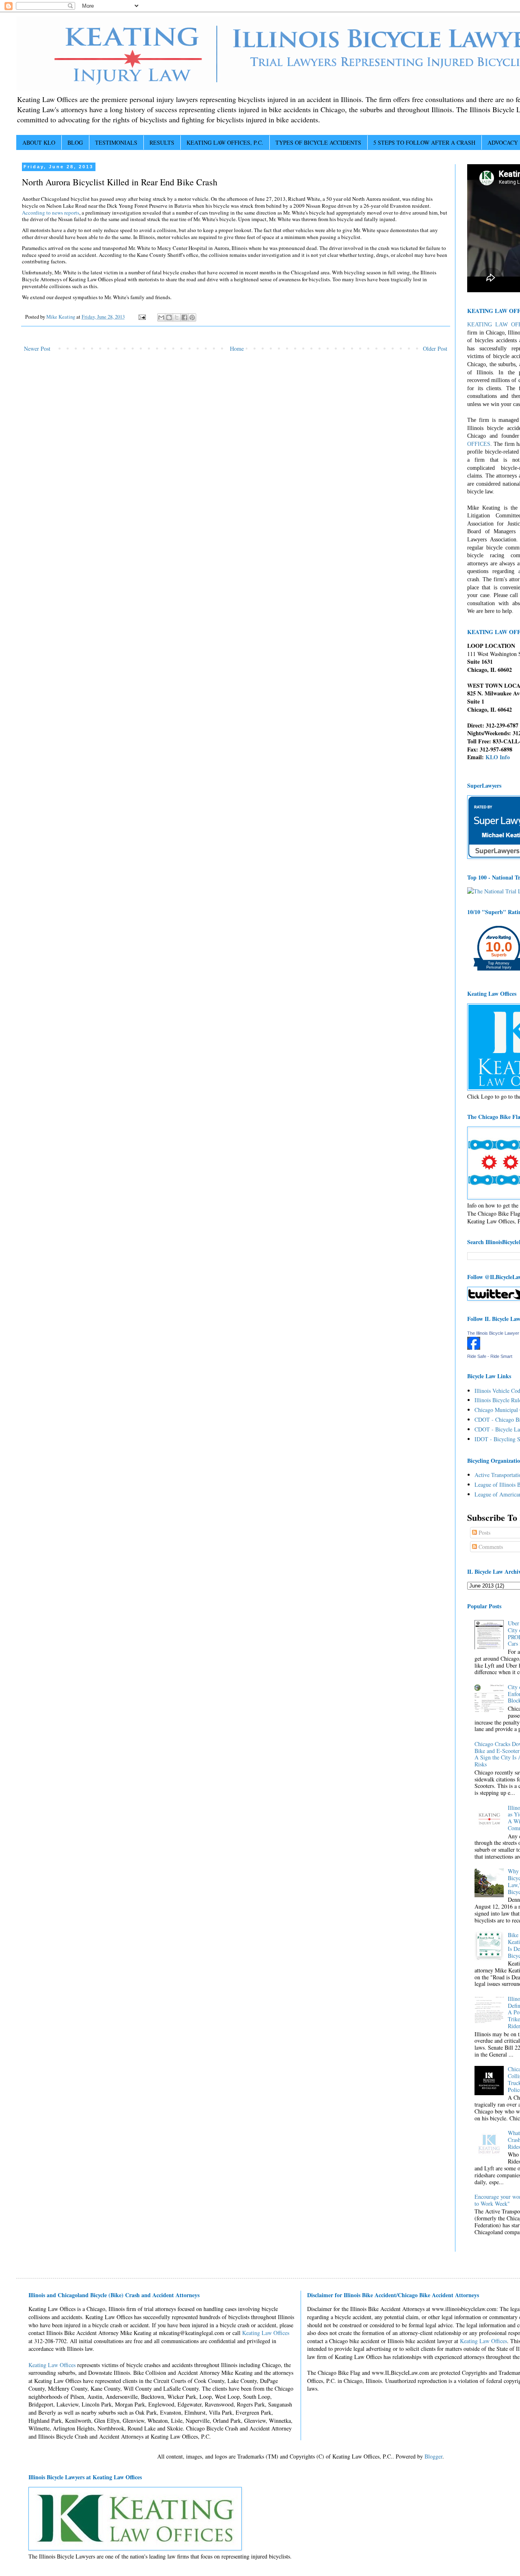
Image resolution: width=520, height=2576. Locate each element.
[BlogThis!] (169, 317)
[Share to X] (177, 317)
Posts (484, 1532)
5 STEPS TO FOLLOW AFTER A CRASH (424, 142)
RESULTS (162, 142)
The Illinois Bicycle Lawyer (493, 1333)
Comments (490, 1547)
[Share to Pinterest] (192, 317)
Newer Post (37, 349)
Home (237, 349)
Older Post (435, 349)
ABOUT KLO (39, 142)
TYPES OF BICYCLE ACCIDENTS (318, 142)
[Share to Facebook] (184, 317)
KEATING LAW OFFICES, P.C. (225, 142)
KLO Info (498, 757)
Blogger (433, 2456)
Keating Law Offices (266, 2333)
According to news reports (51, 213)
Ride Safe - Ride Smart (490, 1356)
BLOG (75, 142)
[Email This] (161, 317)
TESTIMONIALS (116, 142)
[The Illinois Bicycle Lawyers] (474, 1348)
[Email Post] (142, 317)
